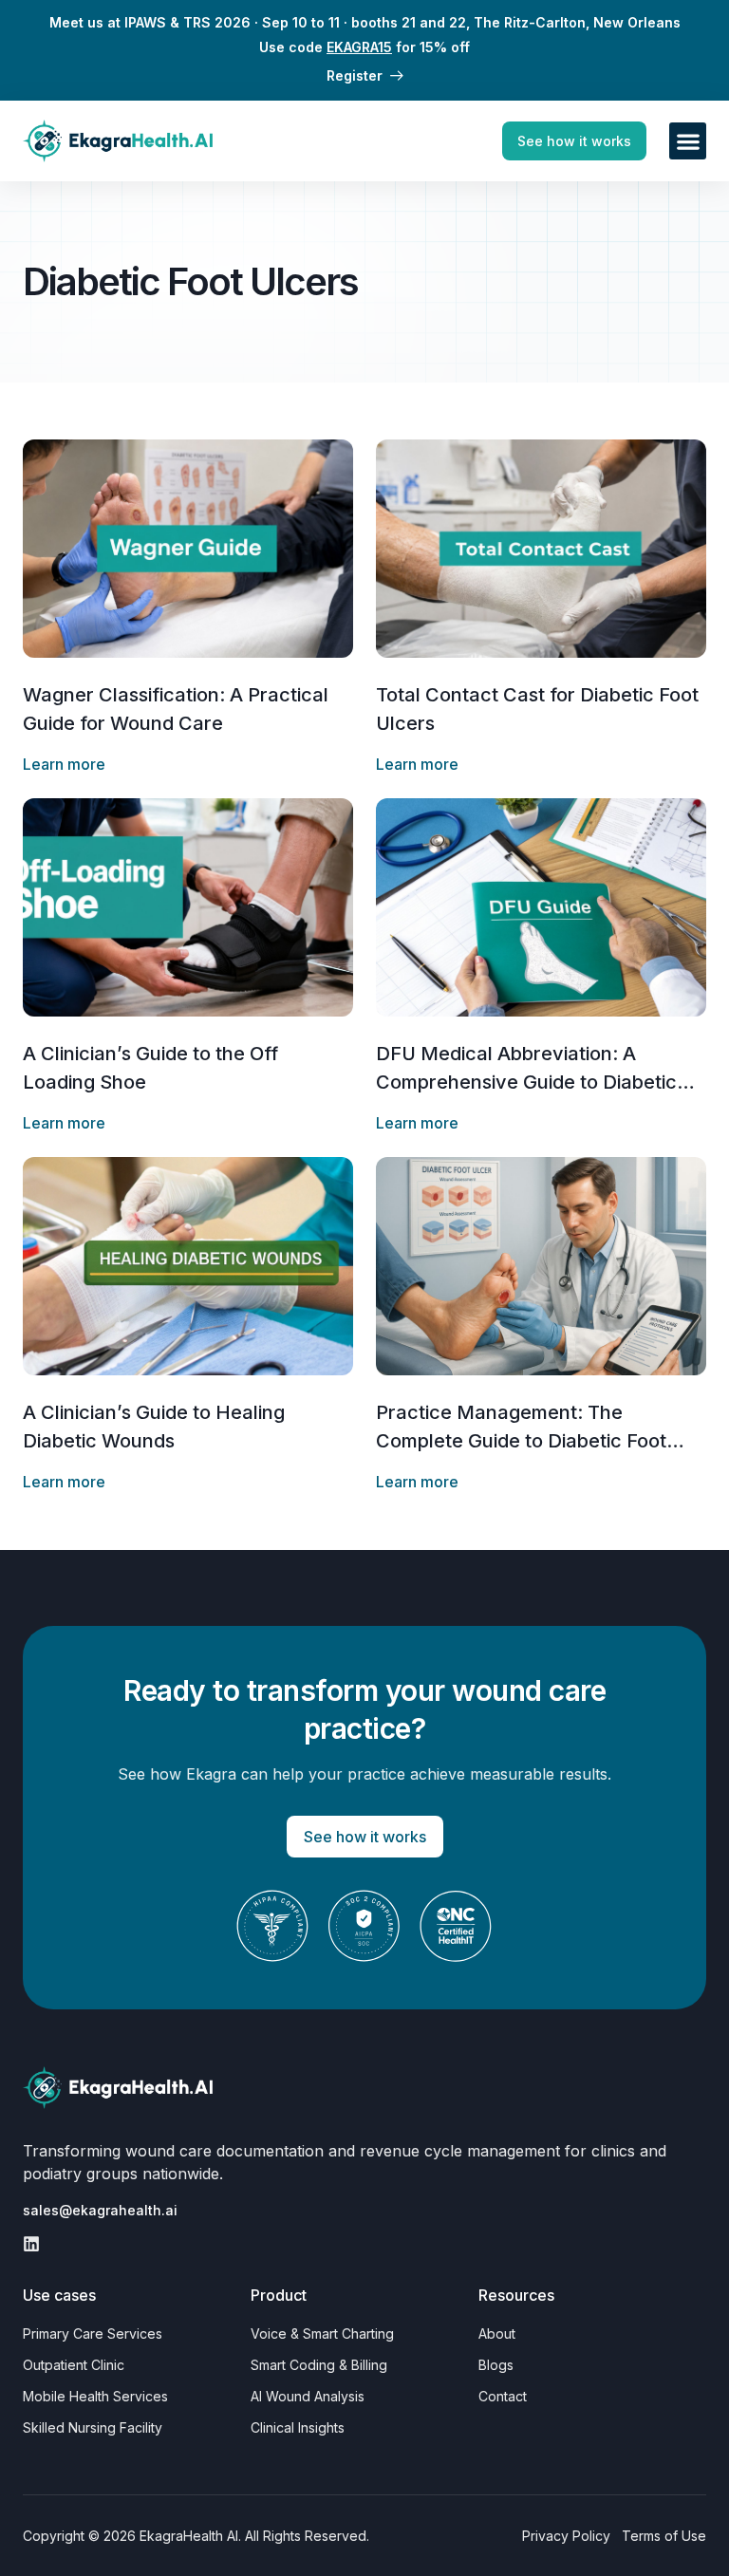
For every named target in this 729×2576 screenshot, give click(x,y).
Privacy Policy (566, 2536)
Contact (503, 2396)
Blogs (496, 2365)
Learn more (64, 764)
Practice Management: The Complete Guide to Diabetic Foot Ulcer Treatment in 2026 (521, 1441)
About (497, 2333)
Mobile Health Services (95, 2396)
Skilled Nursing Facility (93, 2427)
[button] (688, 141)
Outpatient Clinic (74, 2365)
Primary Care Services (93, 2333)
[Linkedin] (31, 2244)
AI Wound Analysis (308, 2396)
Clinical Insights (298, 2427)
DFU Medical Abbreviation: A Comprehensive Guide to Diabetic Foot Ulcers (526, 1082)
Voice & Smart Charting (322, 2333)
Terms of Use (664, 2536)
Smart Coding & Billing (319, 2365)
